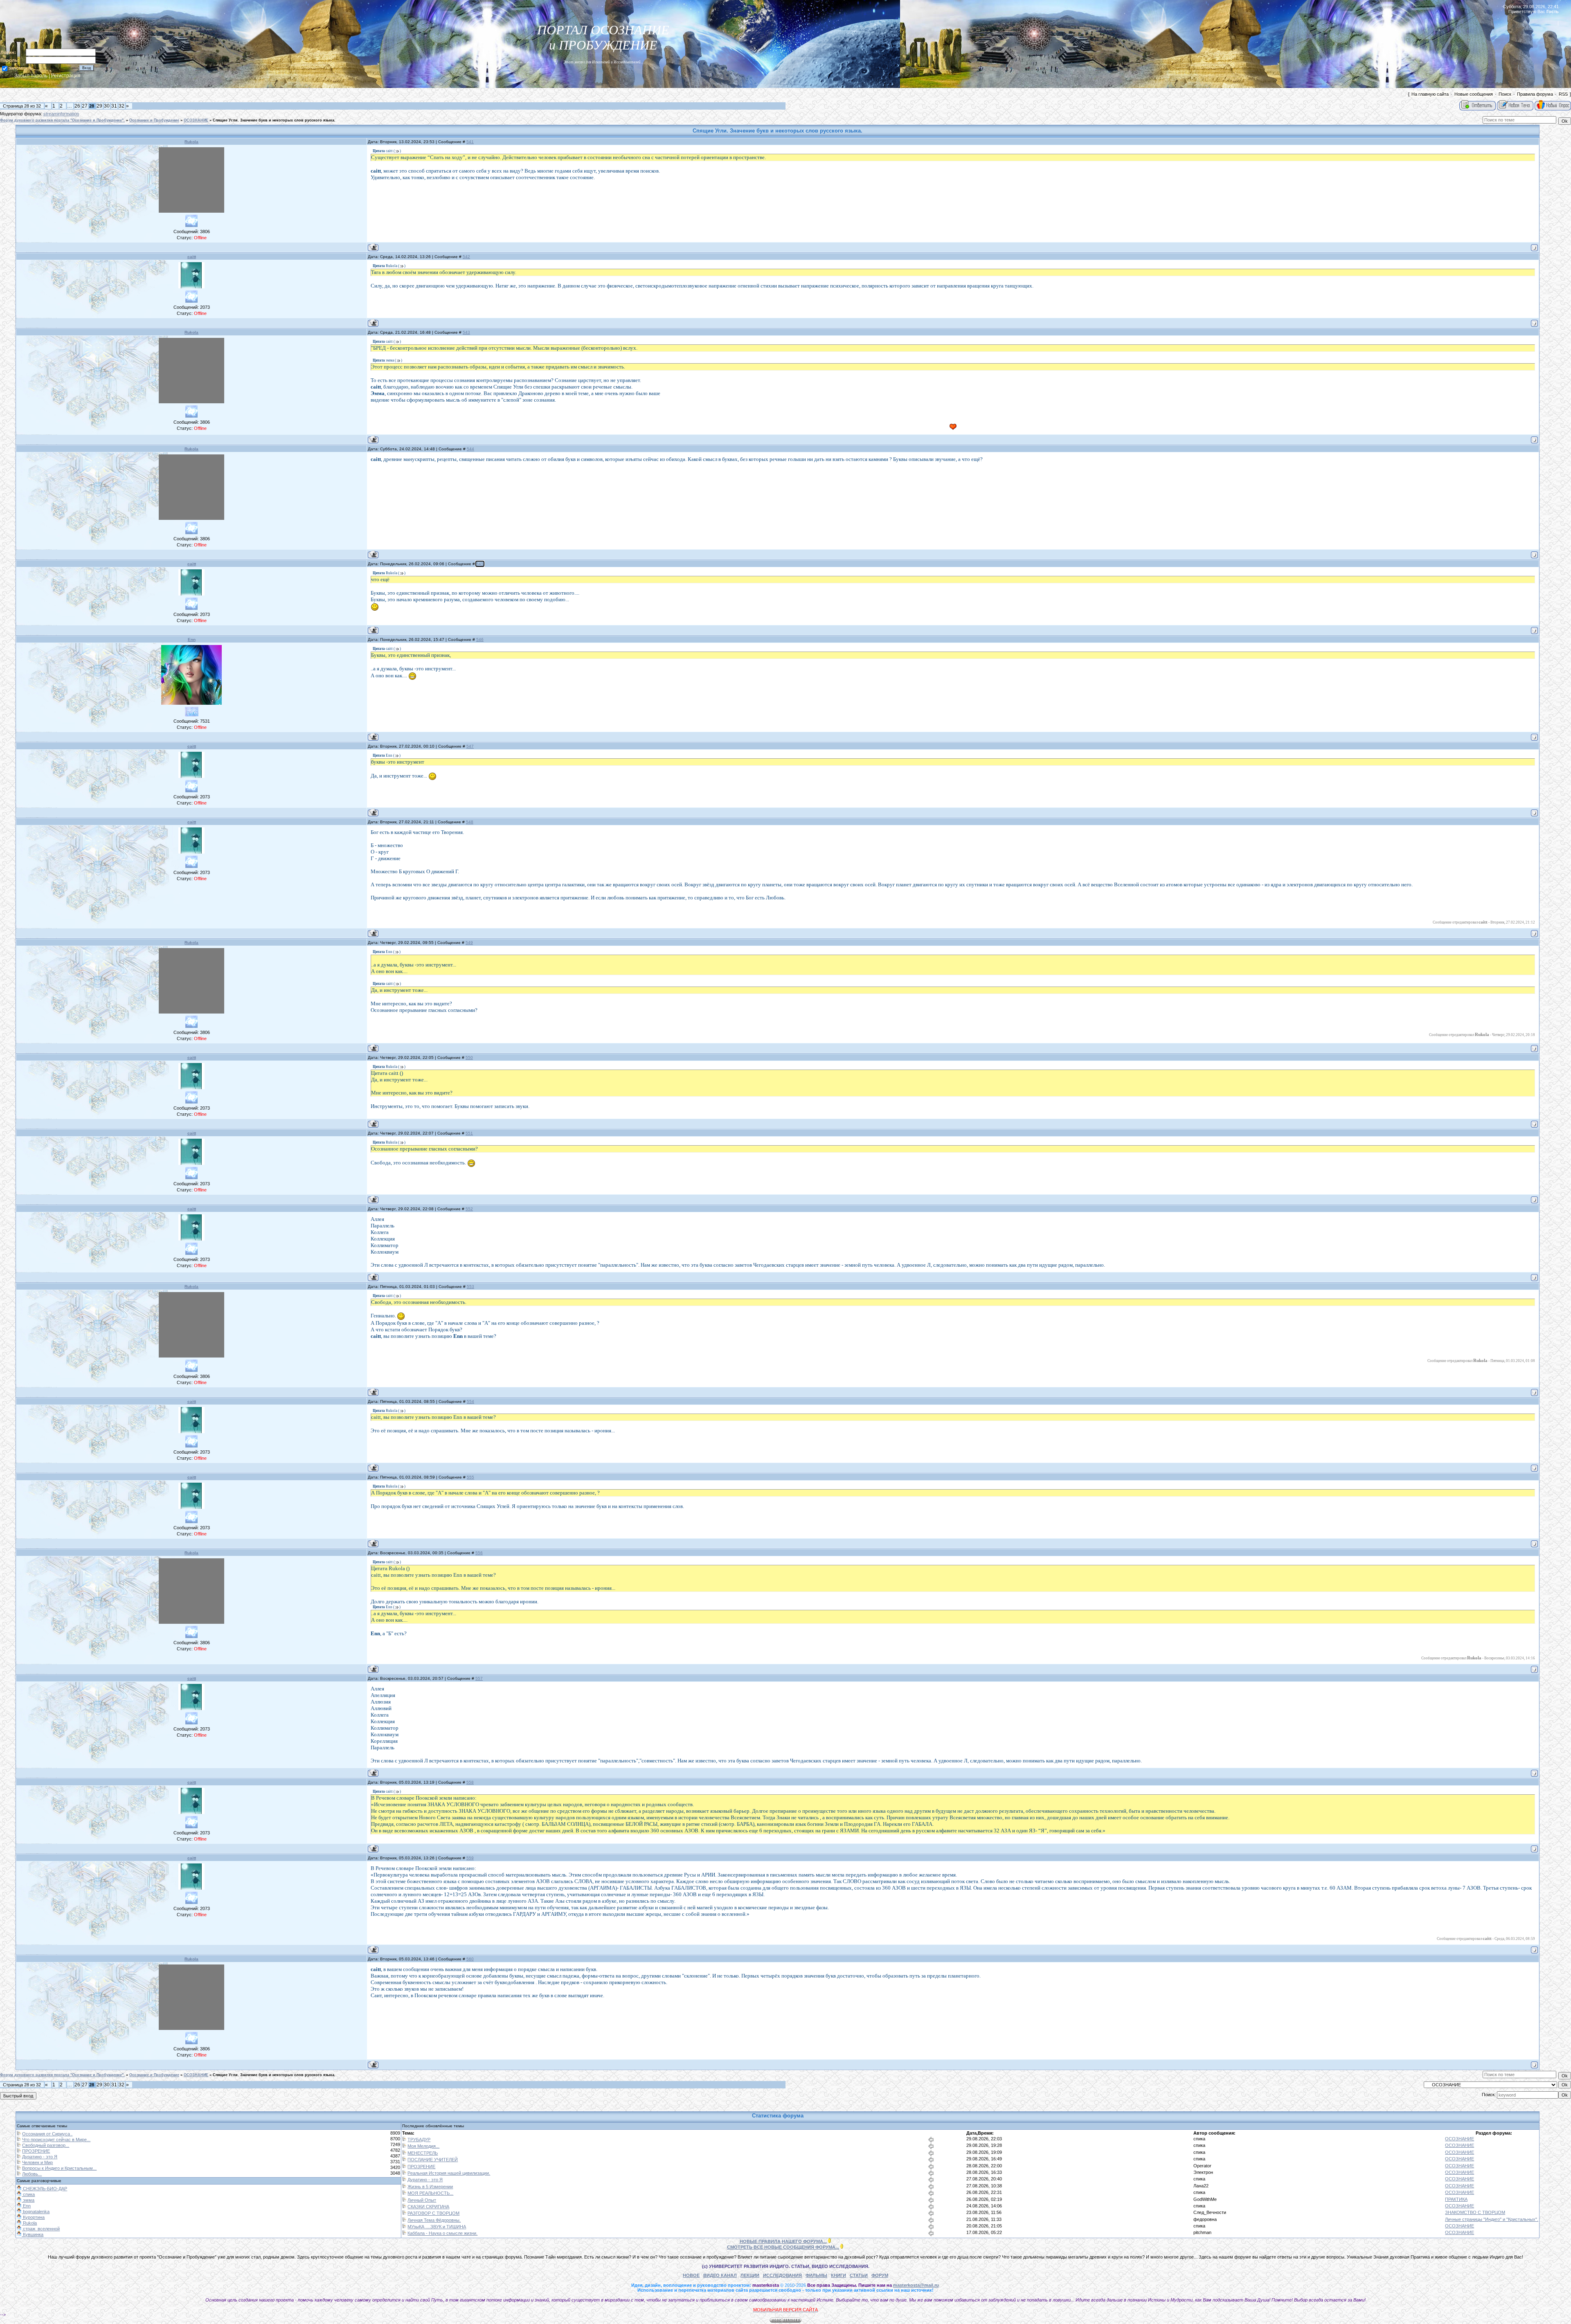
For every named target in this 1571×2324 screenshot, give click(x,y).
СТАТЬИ (859, 2275)
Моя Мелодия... (423, 2146)
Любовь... (32, 2174)
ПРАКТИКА (1456, 2199)
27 (85, 106)
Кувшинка (33, 2234)
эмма (28, 2200)
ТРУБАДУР (419, 2140)
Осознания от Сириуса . (47, 2134)
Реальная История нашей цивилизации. (449, 2173)
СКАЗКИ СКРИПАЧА (428, 2207)
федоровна (1205, 2219)
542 (466, 257)
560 (470, 1959)
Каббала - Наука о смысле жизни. (442, 2233)
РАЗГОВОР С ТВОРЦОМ (433, 2213)
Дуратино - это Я (40, 2157)
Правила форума (1535, 94)
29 (99, 106)
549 (469, 943)
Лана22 (1201, 2186)
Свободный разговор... (46, 2145)
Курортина (33, 2217)
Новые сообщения (1474, 94)
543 (466, 332)
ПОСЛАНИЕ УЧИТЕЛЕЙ (433, 2160)
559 (470, 1858)
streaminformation (61, 114)
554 (470, 1401)
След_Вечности (1210, 2212)
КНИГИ (838, 2275)
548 (470, 822)
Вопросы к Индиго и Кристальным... (59, 2168)
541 (470, 142)
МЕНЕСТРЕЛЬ (423, 2153)
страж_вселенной (41, 2229)
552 (469, 1209)
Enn (192, 639)
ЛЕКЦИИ (750, 2275)
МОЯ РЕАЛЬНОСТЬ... (430, 2193)
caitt (192, 257)
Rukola (191, 142)
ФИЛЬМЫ (816, 2275)
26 (77, 106)
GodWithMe (1205, 2199)
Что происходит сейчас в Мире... (56, 2140)
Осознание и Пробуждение (154, 120)
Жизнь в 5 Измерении (430, 2187)
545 (480, 564)
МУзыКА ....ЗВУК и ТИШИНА (437, 2227)
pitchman (1202, 2232)
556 (479, 1553)
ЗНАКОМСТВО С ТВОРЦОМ (1475, 2212)
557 (479, 1678)
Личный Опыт (422, 2200)
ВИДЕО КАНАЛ (720, 2275)
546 (480, 639)
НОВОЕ (691, 2275)
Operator (1202, 2166)
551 (469, 1133)
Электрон (1203, 2172)
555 (470, 1477)
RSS (1563, 94)
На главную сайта (1430, 94)
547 (470, 746)
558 (470, 1782)
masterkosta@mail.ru (916, 2285)
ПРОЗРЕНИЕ (36, 2151)
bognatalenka (36, 2212)
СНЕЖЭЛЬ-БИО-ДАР (44, 2189)
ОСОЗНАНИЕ (196, 120)
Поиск (1505, 94)
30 (107, 106)
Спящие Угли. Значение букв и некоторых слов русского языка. (274, 120)
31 (114, 106)
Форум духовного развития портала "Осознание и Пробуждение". (62, 120)
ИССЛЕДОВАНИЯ (782, 2275)
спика (1199, 2139)
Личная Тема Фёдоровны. (434, 2220)
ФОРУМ (880, 2275)
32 (122, 106)
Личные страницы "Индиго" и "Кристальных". (1492, 2219)
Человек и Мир (37, 2162)
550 (469, 1057)
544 (470, 449)
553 (470, 1287)
